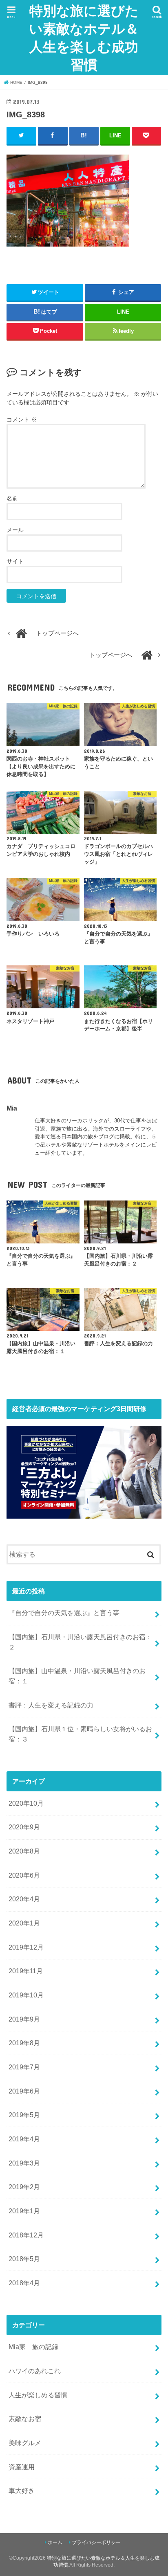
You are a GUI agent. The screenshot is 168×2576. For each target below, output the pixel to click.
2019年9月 (24, 2019)
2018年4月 (24, 2283)
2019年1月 (24, 2211)
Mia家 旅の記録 (33, 2347)
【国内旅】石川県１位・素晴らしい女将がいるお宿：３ (80, 1734)
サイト (15, 561)
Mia (12, 1108)
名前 (12, 498)
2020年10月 (26, 1803)
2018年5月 (24, 2259)
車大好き (22, 2491)
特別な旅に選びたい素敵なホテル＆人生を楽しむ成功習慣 (84, 37)
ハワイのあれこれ (35, 2371)
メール (15, 530)
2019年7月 (24, 2067)
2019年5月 (24, 2115)
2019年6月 (24, 2091)
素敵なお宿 (25, 2419)
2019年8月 (24, 2043)
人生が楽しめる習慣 (38, 2395)
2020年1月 (24, 1923)
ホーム (55, 2542)
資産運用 (22, 2467)
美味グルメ (25, 2443)
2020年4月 (24, 1899)
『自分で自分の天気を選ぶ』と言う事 (64, 1613)
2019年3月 (24, 2163)
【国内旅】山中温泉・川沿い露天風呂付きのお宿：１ (77, 1676)
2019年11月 (26, 1971)
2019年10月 (26, 1995)
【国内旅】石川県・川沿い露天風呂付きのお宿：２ (80, 1642)
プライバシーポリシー (96, 2542)
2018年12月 (26, 2235)
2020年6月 (24, 1875)
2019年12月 (26, 1947)
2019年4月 (24, 2139)
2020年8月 (24, 1851)
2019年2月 (24, 2187)
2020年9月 (24, 1827)
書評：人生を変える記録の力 (51, 1705)
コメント (22, 420)
